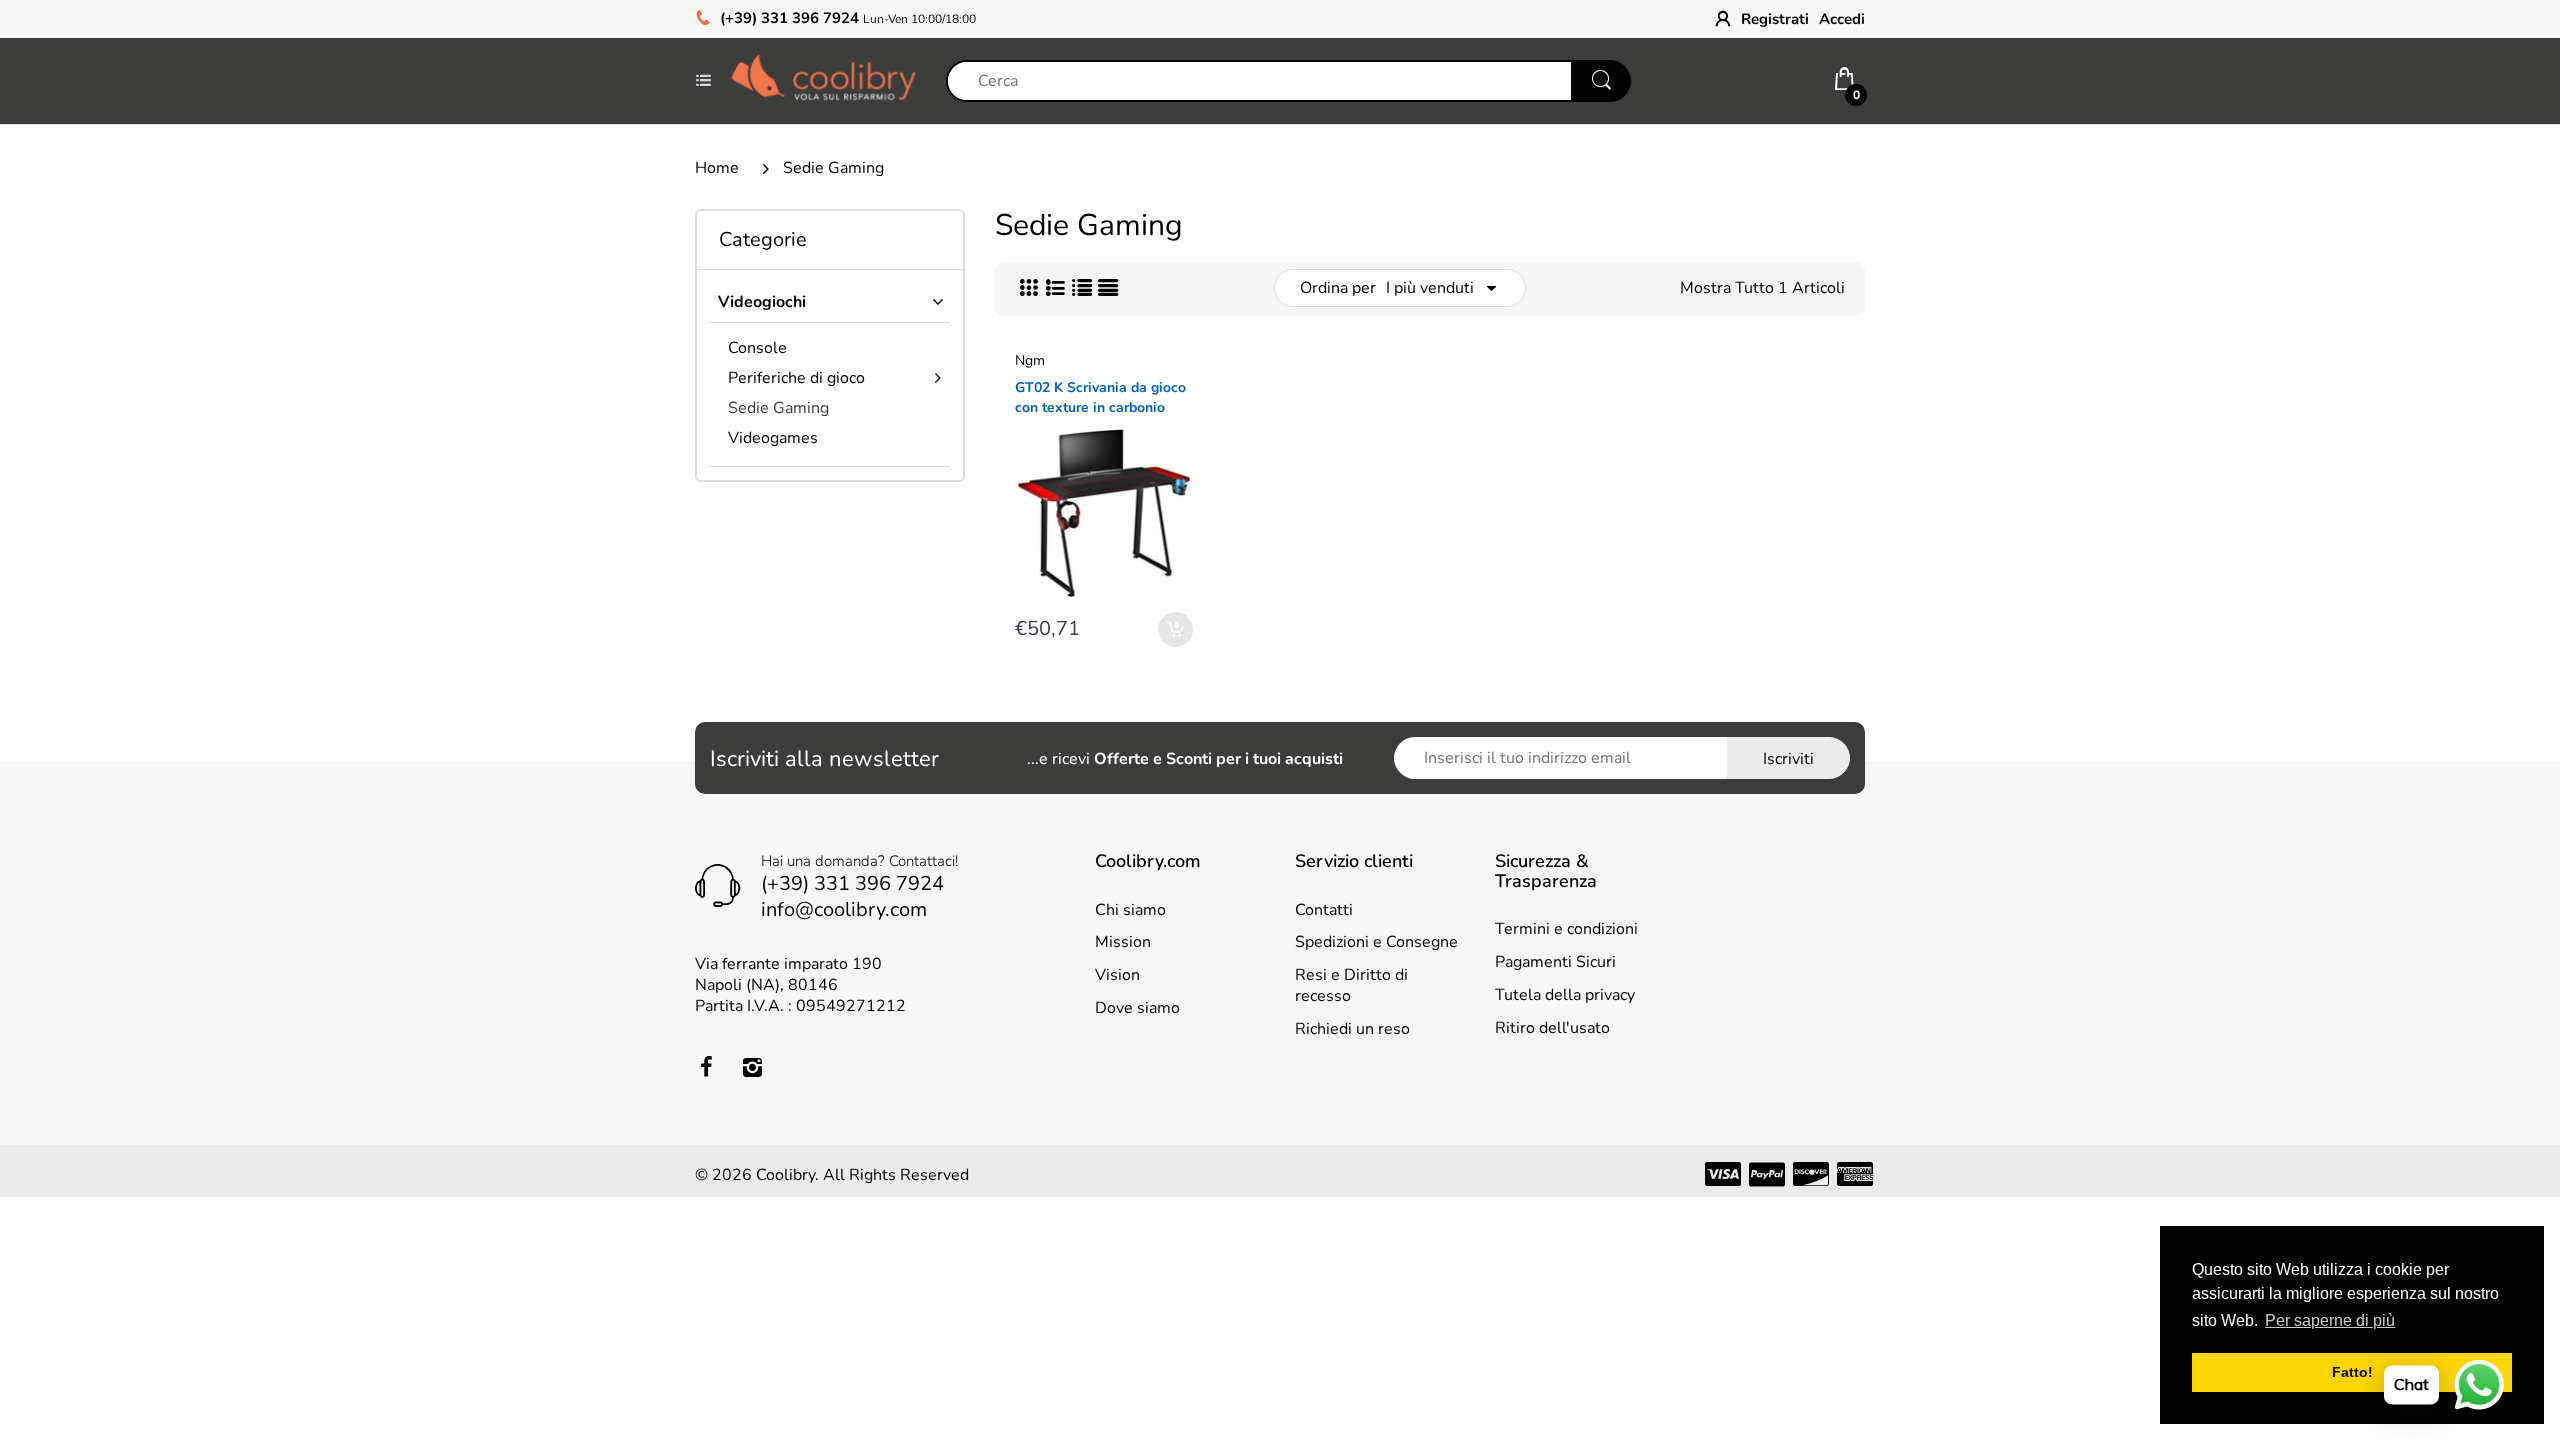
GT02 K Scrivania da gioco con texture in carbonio (1100, 397)
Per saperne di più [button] (2330, 1320)
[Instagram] (752, 1067)
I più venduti (1430, 288)
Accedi (1842, 19)
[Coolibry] (823, 80)
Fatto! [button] (2352, 1372)
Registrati (1775, 19)
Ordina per (1338, 288)
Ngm (1030, 360)
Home (717, 168)
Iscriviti (1788, 759)
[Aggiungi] (1175, 629)
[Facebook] (706, 1067)
